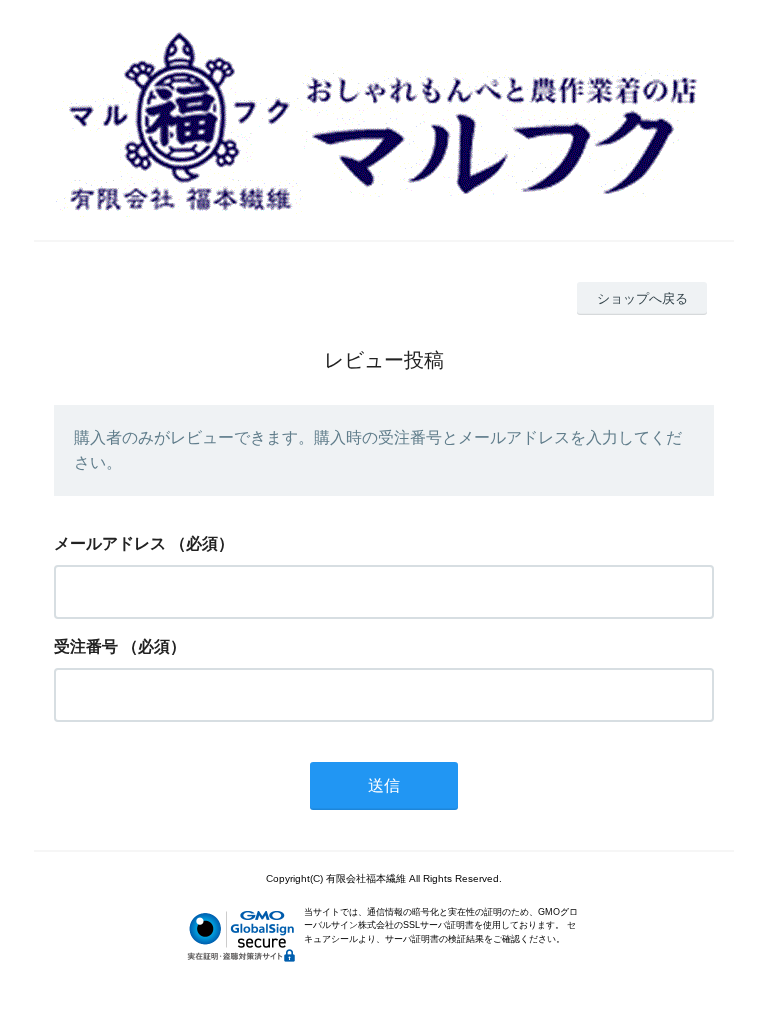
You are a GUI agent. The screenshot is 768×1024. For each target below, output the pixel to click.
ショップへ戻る (642, 298)
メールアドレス (110, 543)
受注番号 (86, 646)
